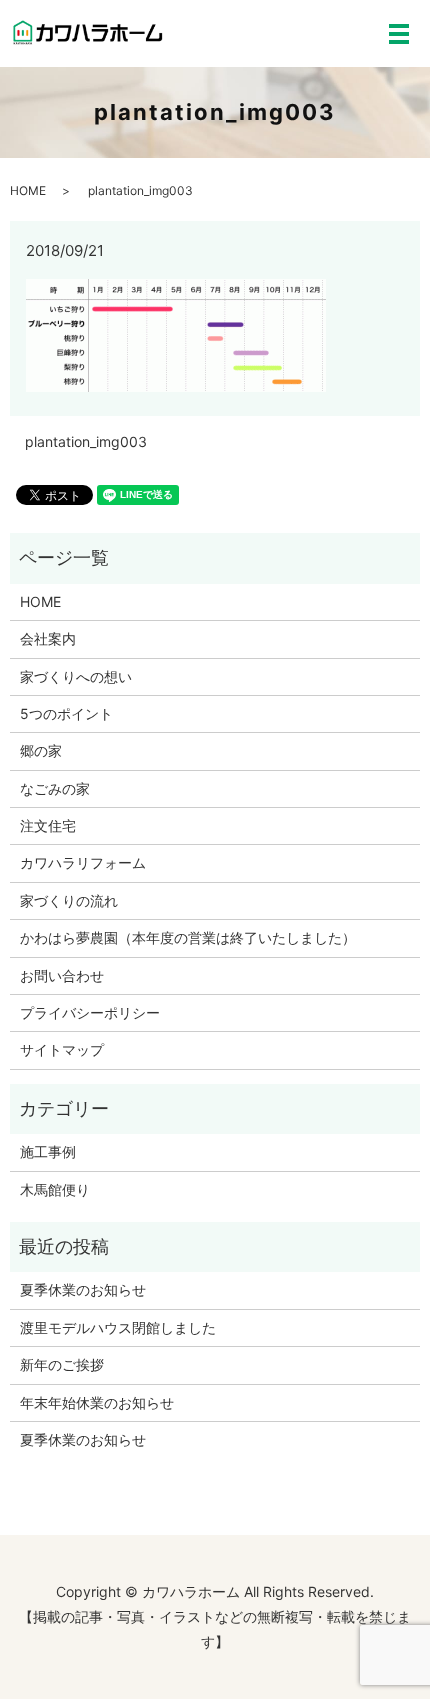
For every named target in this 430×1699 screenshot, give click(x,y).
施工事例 (48, 1151)
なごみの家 (55, 788)
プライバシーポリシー (90, 1012)
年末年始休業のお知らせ (97, 1402)
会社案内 (48, 638)
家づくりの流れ (69, 900)
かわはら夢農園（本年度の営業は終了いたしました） (188, 937)
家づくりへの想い (76, 676)
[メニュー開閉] (399, 34)
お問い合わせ (62, 975)
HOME (28, 190)
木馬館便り (55, 1189)
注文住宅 (48, 825)
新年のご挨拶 (62, 1364)
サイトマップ (62, 1049)
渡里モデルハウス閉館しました (118, 1327)
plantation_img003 (86, 441)
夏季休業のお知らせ (83, 1289)
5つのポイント (66, 713)
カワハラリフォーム (83, 862)
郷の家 (41, 750)
